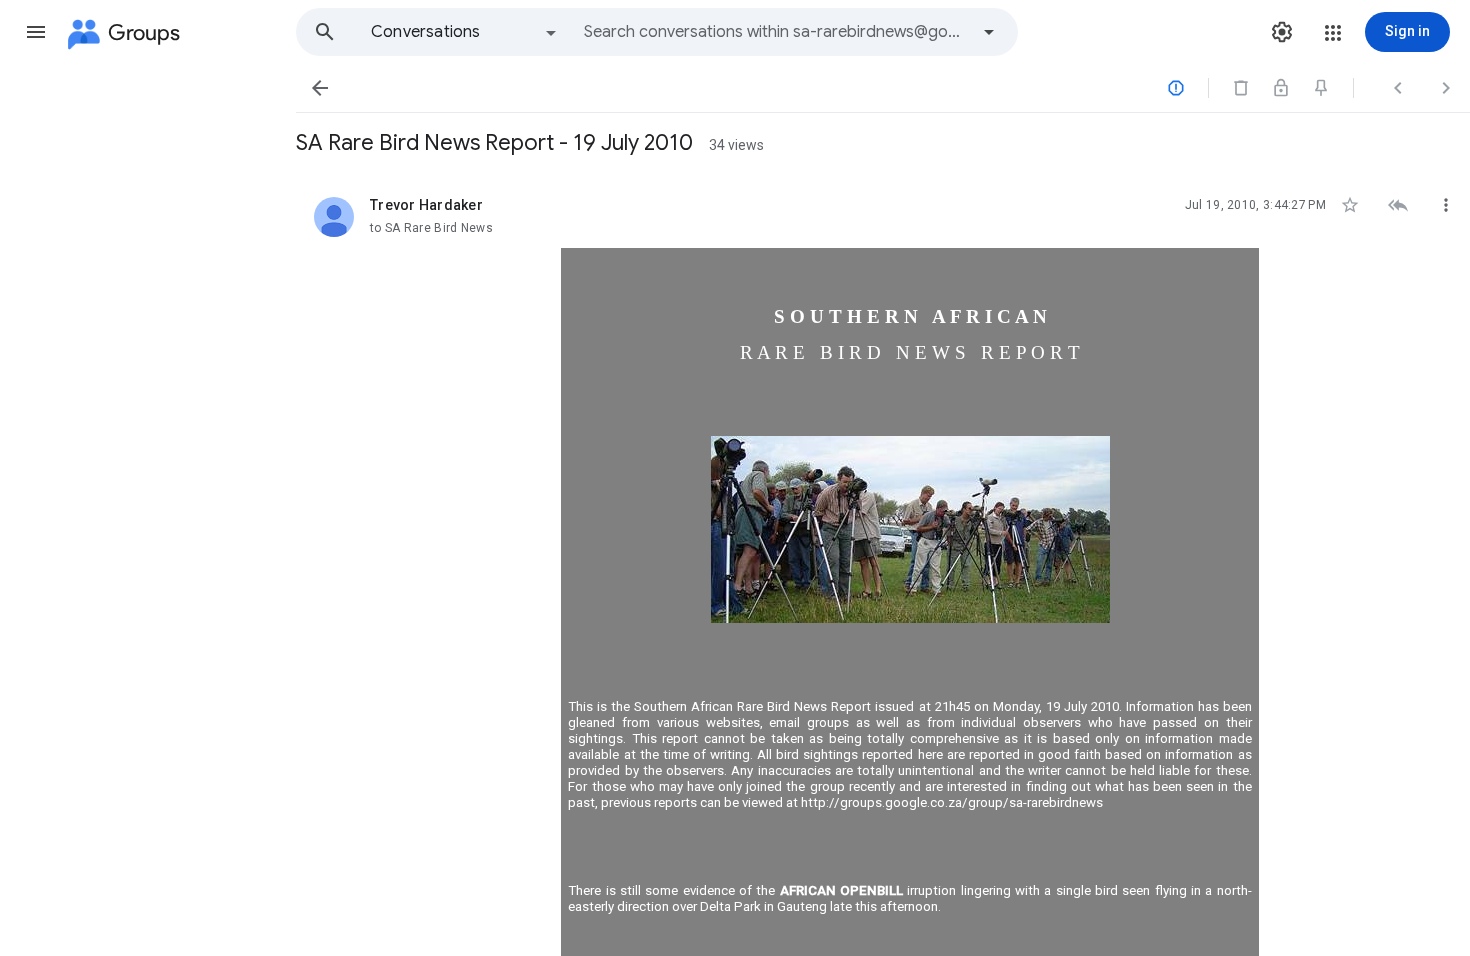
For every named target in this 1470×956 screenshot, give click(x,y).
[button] (36, 32)
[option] (465, 32)
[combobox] (776, 32)
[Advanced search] (989, 32)
